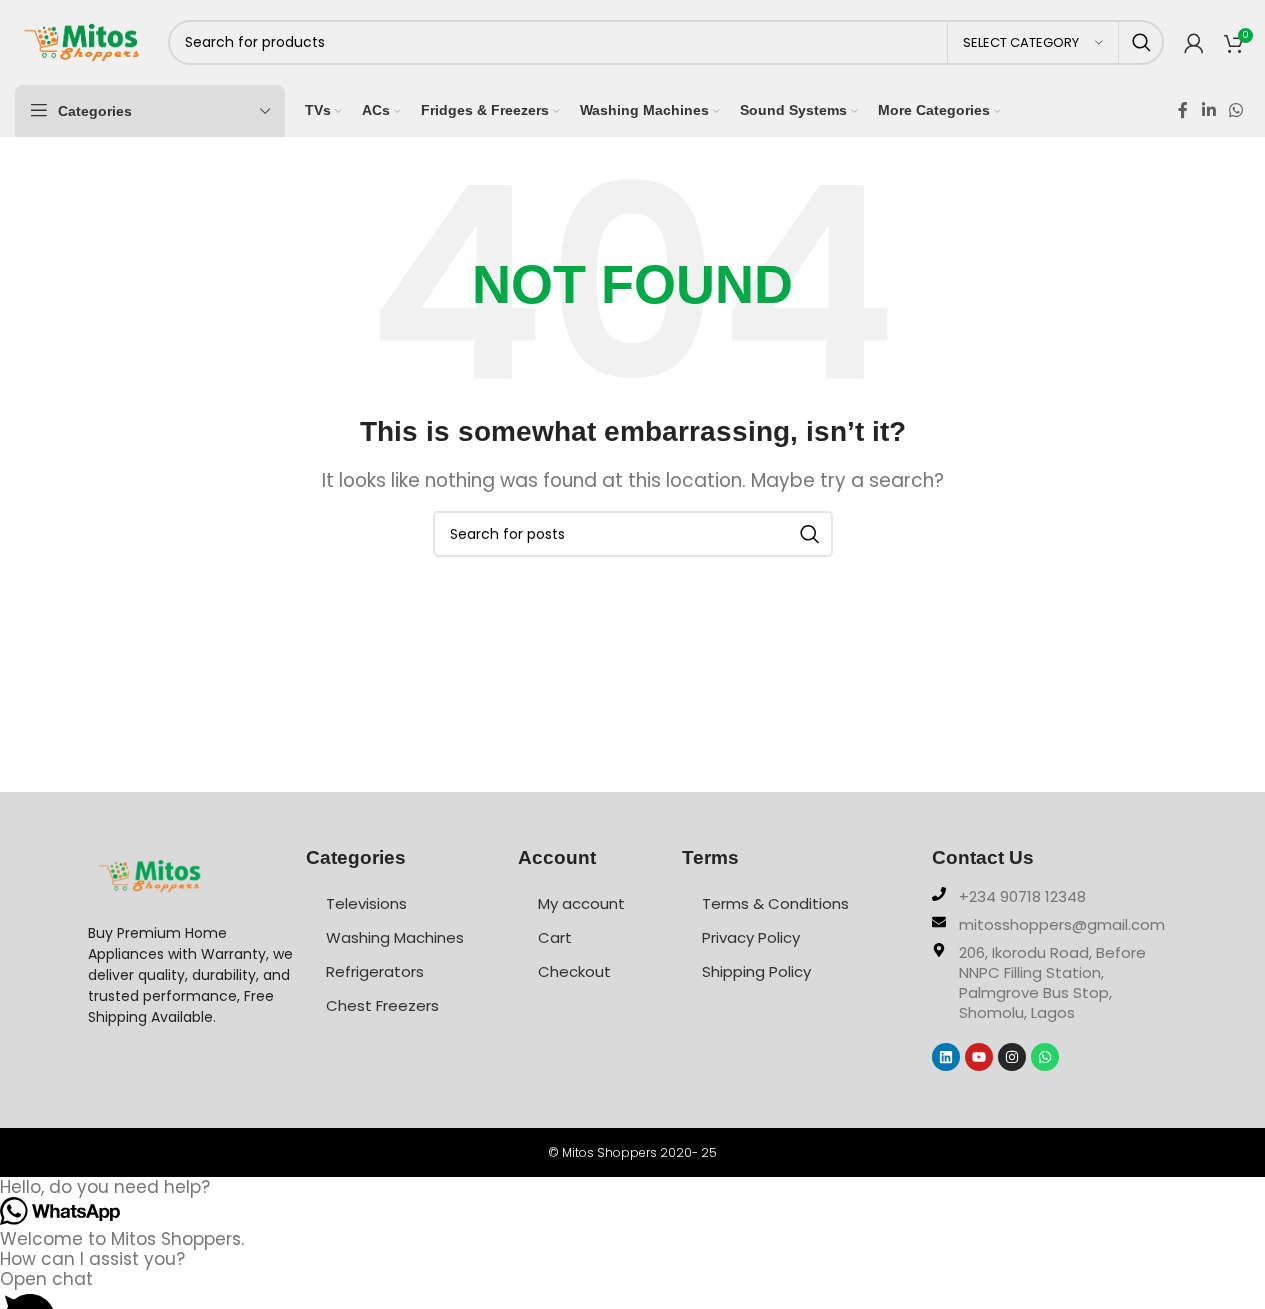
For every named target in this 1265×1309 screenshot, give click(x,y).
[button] (632, 1187)
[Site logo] (81, 41)
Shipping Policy (756, 971)
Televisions (366, 903)
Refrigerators (375, 971)
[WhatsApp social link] (1236, 110)
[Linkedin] (946, 1057)
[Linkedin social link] (1208, 110)
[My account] (1194, 43)
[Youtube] (979, 1057)
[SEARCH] (1141, 42)
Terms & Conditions (775, 903)
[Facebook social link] (1183, 110)
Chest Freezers (382, 1005)
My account (581, 903)
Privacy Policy (751, 937)
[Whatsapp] (1045, 1057)
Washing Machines (395, 937)
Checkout (574, 971)
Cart (555, 937)
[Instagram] (1012, 1057)
